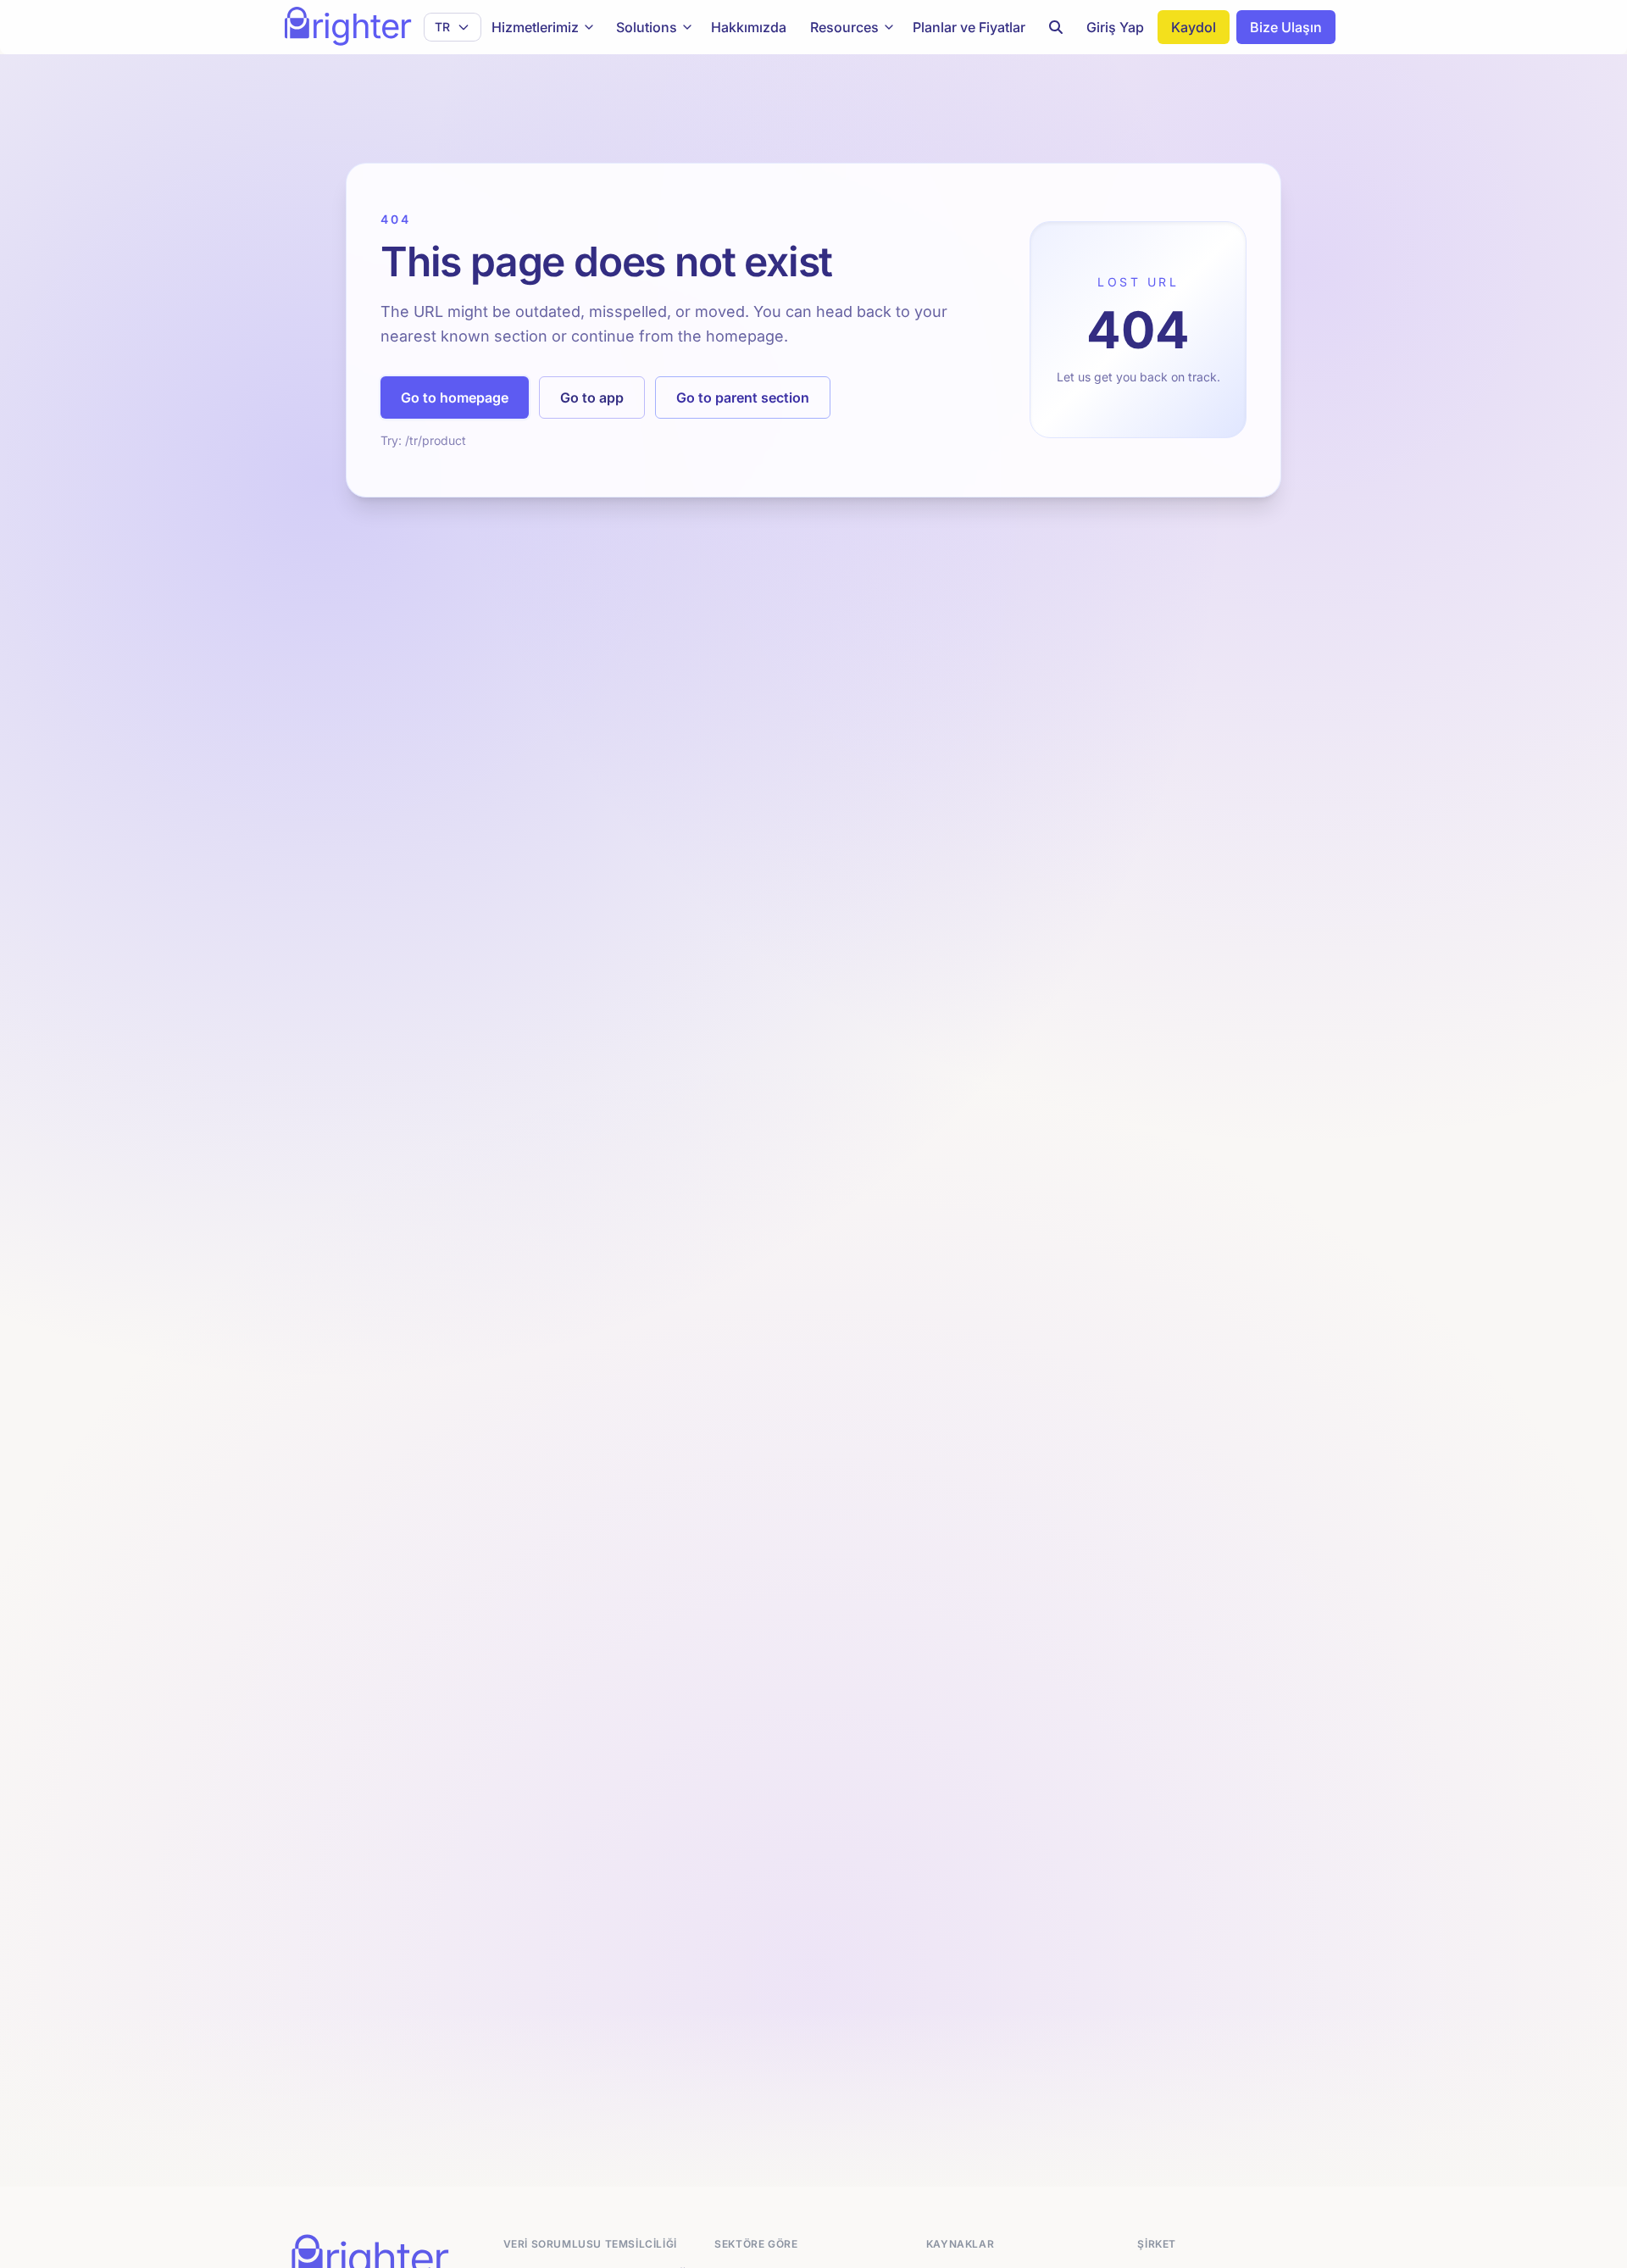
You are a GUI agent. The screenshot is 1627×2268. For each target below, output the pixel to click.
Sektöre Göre (756, 2244)
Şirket (1157, 2244)
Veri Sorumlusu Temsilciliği (590, 2244)
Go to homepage (455, 397)
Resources (844, 27)
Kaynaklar (960, 2244)
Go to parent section (743, 397)
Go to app (592, 397)
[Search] (1056, 27)
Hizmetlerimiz (535, 27)
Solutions (647, 27)
